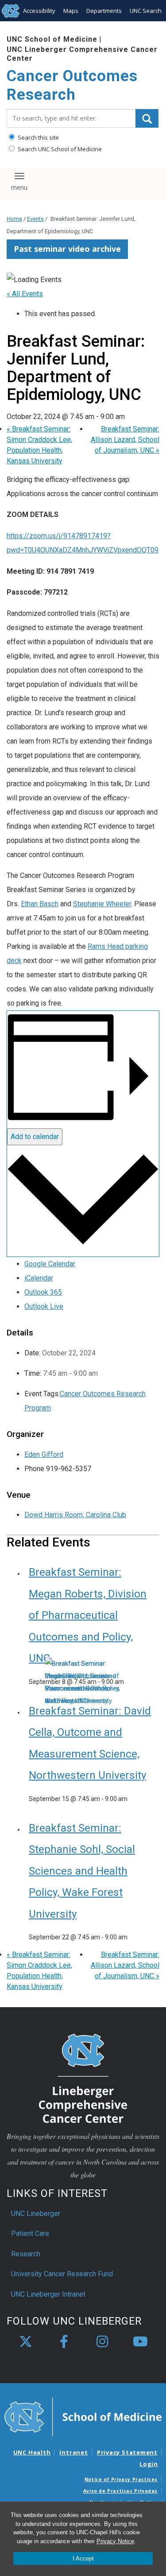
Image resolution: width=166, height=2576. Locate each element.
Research (26, 2254)
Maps (71, 11)
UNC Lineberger (36, 2214)
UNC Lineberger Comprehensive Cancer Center (82, 54)
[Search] (147, 118)
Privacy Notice (115, 2541)
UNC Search (146, 11)
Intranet (73, 2452)
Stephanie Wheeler (102, 904)
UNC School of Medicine (52, 39)
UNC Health (32, 2452)
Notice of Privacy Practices (121, 2479)
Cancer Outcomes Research (72, 85)
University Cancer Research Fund (62, 2274)
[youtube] (140, 2342)
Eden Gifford (44, 1454)
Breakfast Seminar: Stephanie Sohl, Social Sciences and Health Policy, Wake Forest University (82, 1871)
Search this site (38, 137)
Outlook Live (44, 1306)
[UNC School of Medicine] (83, 2416)
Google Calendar (50, 1264)
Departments (104, 11)
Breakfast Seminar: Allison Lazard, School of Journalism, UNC (125, 440)
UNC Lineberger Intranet (48, 2294)
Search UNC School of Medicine (59, 149)
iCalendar (39, 1278)
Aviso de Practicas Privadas (120, 2491)
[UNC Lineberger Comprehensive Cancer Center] (83, 2078)
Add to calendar (35, 1137)
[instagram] (102, 2342)
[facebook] (64, 2342)
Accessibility (39, 11)
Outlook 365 (43, 1292)
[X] (26, 2342)
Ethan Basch (40, 904)
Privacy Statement (127, 2452)
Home (14, 219)
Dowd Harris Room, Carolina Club (75, 1515)
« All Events (25, 294)
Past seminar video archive (67, 249)
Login (149, 2464)
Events (35, 219)
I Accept (83, 2558)
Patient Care (30, 2233)
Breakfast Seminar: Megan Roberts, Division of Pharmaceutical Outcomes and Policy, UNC (88, 1615)
